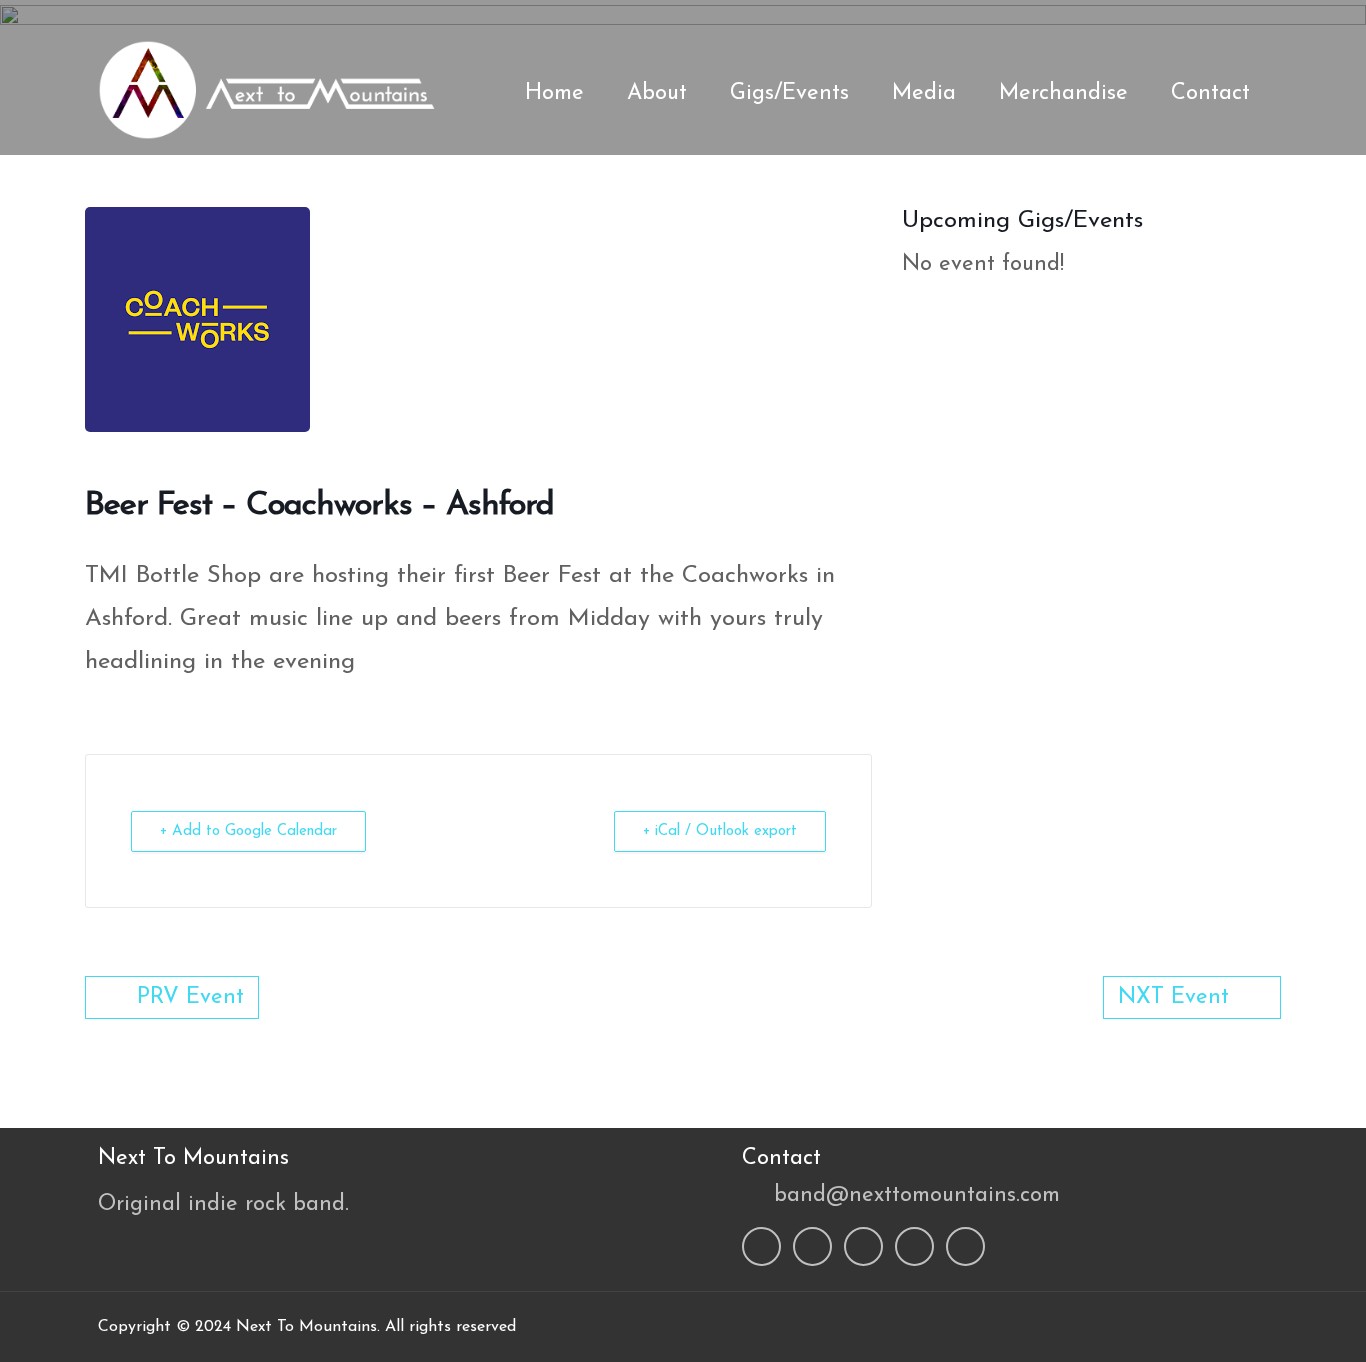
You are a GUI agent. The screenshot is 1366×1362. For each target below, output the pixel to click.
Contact (1210, 93)
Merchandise (1063, 93)
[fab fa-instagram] (1172, 20)
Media (924, 93)
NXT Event (1173, 997)
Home (554, 93)
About (657, 93)
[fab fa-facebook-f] (1094, 20)
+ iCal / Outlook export (720, 831)
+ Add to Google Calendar (248, 831)
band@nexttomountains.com (917, 1195)
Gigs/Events (789, 93)
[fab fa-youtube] (1250, 20)
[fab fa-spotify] (1211, 20)
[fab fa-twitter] (1133, 20)
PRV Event (190, 997)
